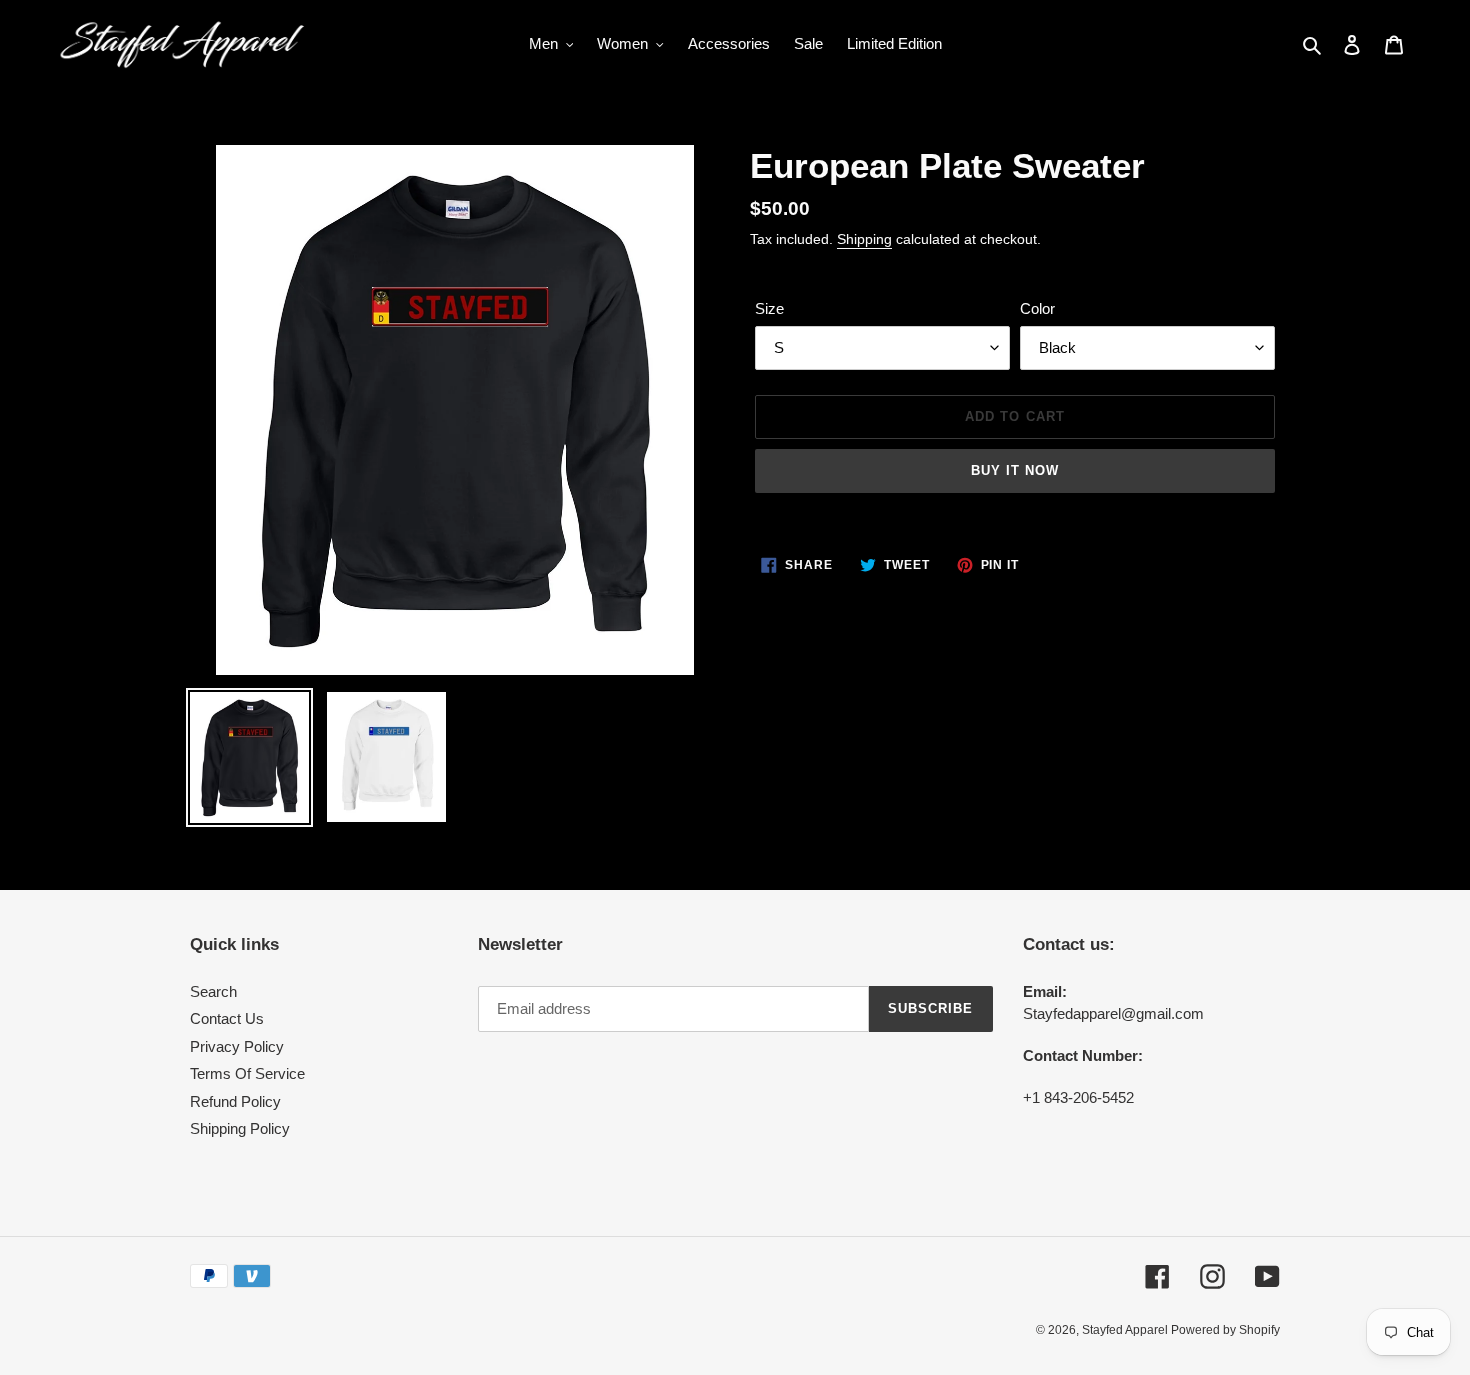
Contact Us (227, 1018)
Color (1037, 308)
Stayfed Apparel (1126, 1330)
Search (213, 991)
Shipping (864, 239)
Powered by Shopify (1225, 1330)
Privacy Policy (237, 1046)
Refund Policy (235, 1101)
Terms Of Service (247, 1073)
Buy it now (1015, 470)
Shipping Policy (240, 1128)
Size (769, 308)
